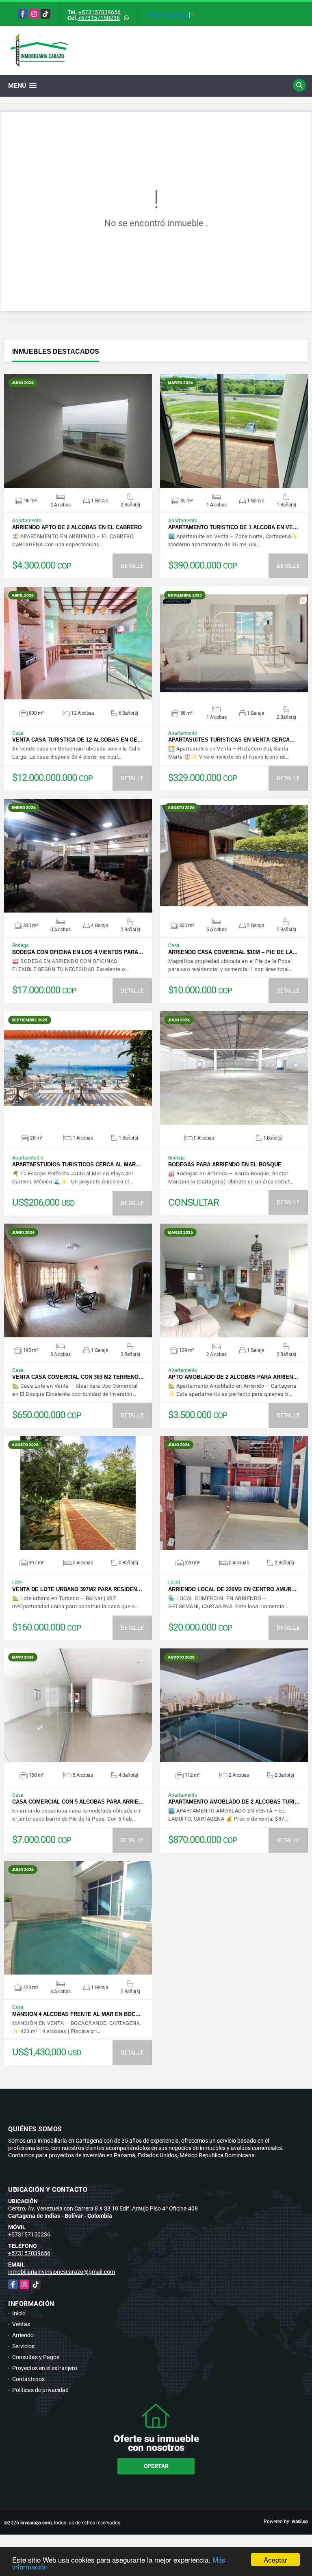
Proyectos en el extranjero (45, 2368)
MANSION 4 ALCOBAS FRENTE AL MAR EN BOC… (76, 2014)
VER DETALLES (78, 431)
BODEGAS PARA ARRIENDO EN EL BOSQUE (225, 1165)
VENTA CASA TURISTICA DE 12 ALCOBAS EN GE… (77, 740)
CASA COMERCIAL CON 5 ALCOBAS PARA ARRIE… (78, 1802)
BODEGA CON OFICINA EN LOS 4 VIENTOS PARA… (78, 952)
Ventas (21, 2324)
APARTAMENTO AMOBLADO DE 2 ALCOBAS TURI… (234, 1802)
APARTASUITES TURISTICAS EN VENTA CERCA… (232, 740)
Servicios (23, 2346)
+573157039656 (100, 12)
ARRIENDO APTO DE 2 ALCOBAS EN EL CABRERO (77, 527)
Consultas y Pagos (36, 2357)
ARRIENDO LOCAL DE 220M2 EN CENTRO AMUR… (232, 1589)
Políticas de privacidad (40, 2390)
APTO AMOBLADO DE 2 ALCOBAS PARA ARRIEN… (233, 1377)
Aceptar (275, 2560)
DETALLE (132, 566)
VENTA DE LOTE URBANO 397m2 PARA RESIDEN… (77, 1589)
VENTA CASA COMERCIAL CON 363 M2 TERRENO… (78, 1377)
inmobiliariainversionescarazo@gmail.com (62, 2272)
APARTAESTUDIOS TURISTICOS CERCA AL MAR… (77, 1165)
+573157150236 (99, 18)
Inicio (19, 2313)
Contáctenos (28, 2379)
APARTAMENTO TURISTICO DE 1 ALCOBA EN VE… (233, 527)
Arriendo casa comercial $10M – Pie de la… (233, 952)
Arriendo (23, 2335)
